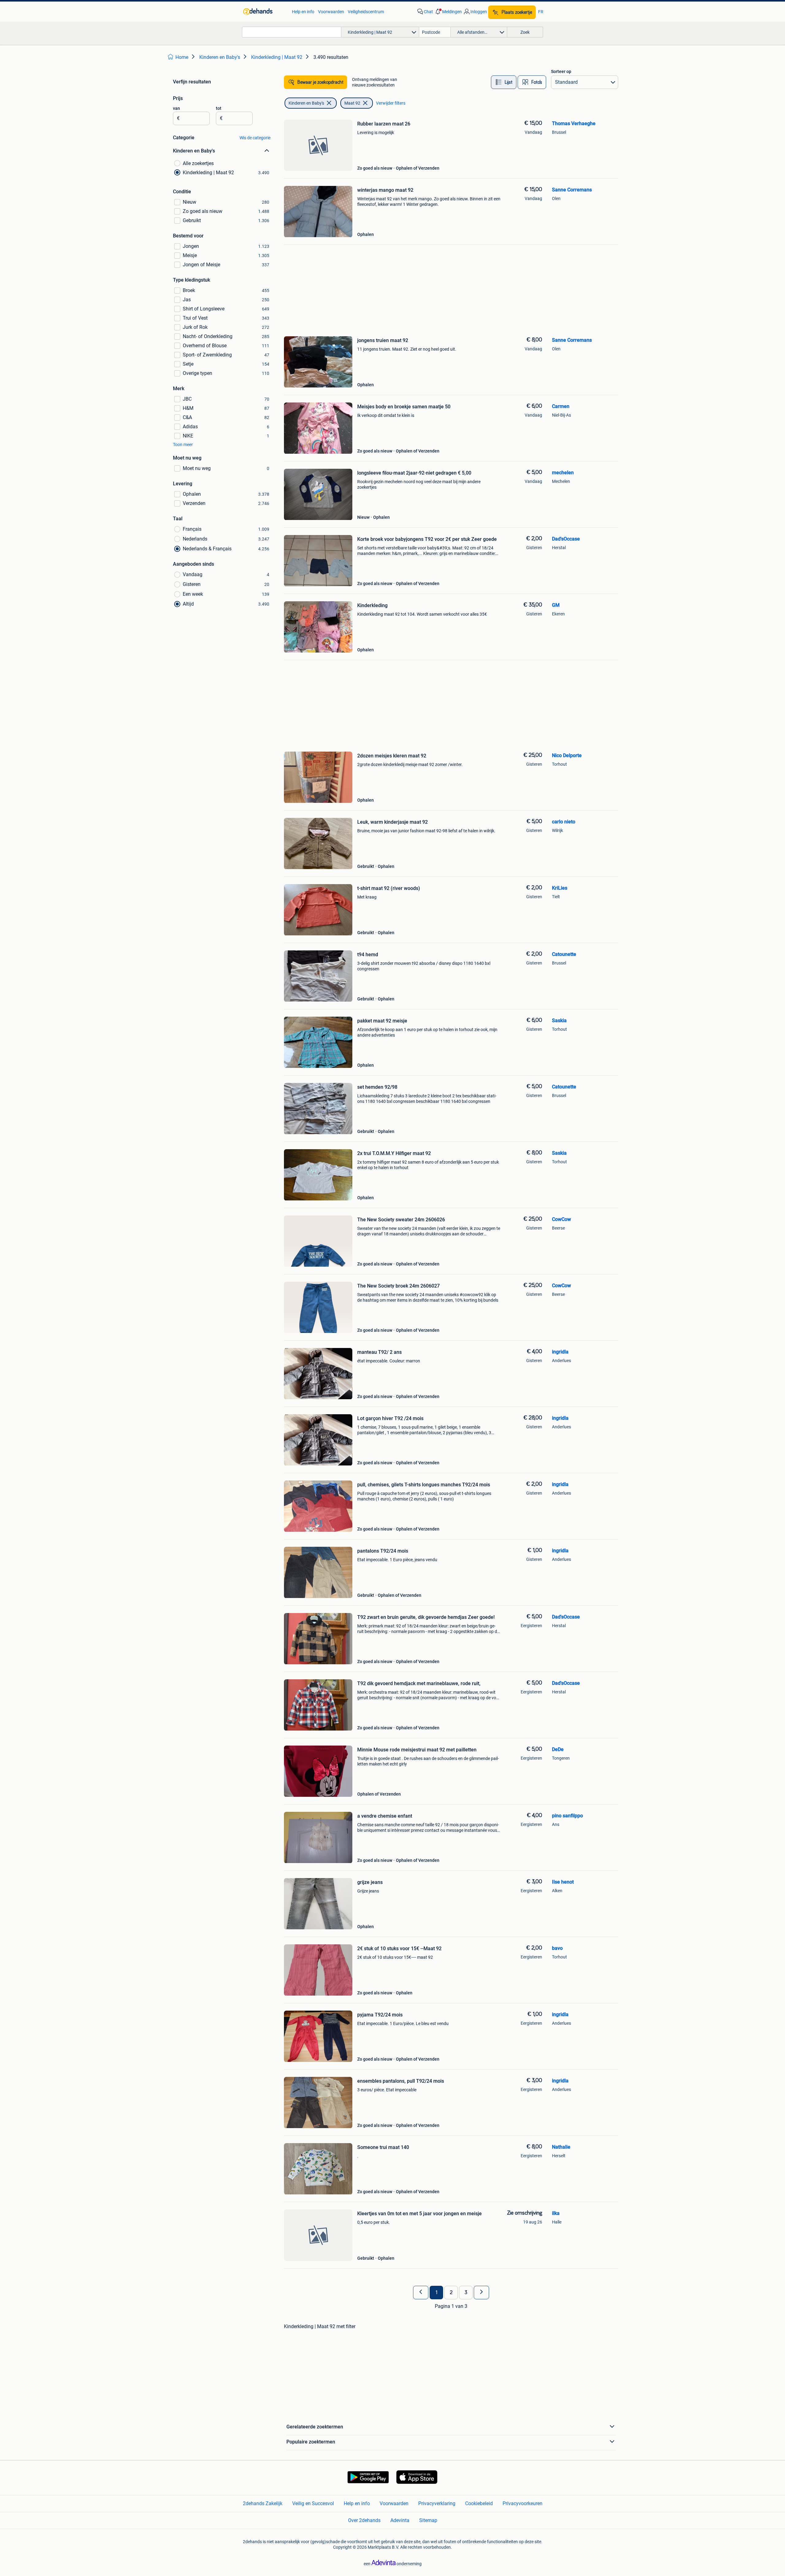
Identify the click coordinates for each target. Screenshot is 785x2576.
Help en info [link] (303, 12)
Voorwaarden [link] (331, 12)
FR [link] (541, 12)
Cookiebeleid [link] (479, 2503)
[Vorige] (421, 2293)
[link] (264, 12)
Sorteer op (561, 71)
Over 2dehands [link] (364, 2520)
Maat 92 (352, 103)
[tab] (504, 82)
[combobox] (292, 32)
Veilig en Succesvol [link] (313, 2503)
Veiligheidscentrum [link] (366, 12)
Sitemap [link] (428, 2520)
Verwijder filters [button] (391, 103)
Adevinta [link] (400, 2520)
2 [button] (451, 2293)
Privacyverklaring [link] (437, 2503)
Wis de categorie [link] (255, 138)
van (176, 108)
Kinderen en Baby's (306, 103)
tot (219, 108)
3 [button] (466, 2293)
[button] (448, 12)
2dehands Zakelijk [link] (263, 2503)
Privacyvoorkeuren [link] (523, 2503)
